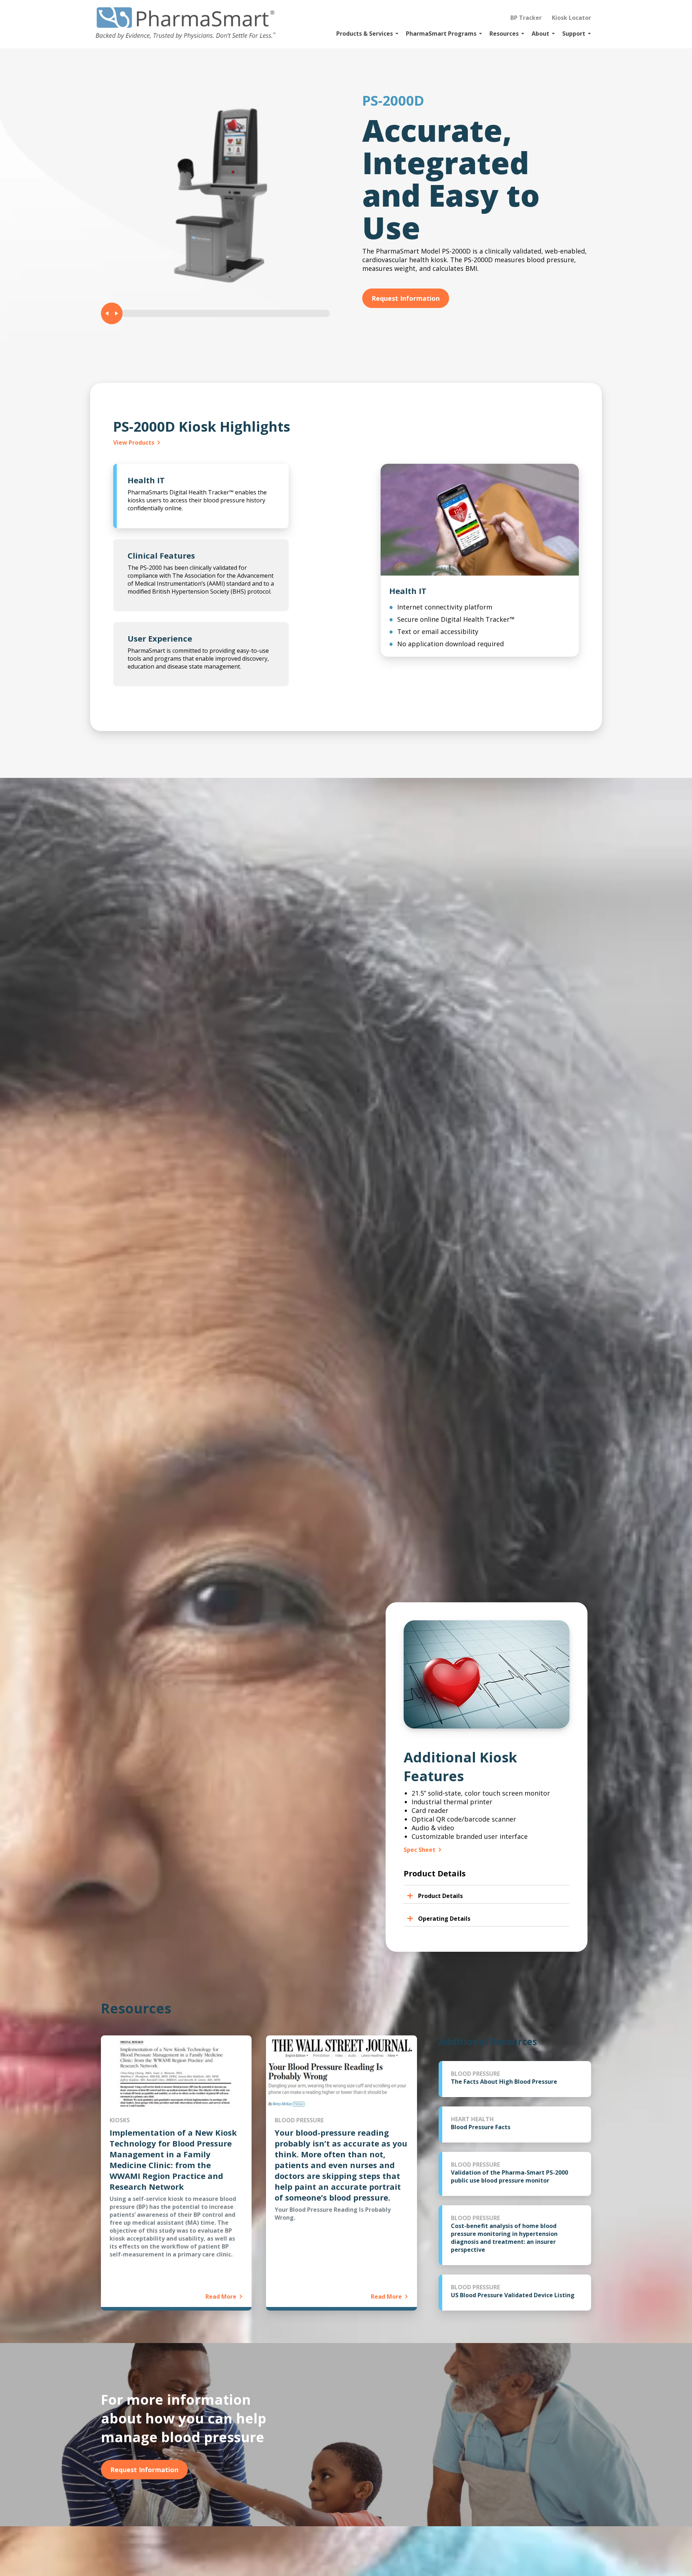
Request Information (406, 298)
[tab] (201, 496)
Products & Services (365, 34)
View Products (134, 442)
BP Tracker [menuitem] (526, 18)
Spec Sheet (420, 1850)
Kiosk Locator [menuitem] (571, 18)
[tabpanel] (480, 560)
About (540, 34)
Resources (504, 34)
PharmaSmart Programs (441, 34)
